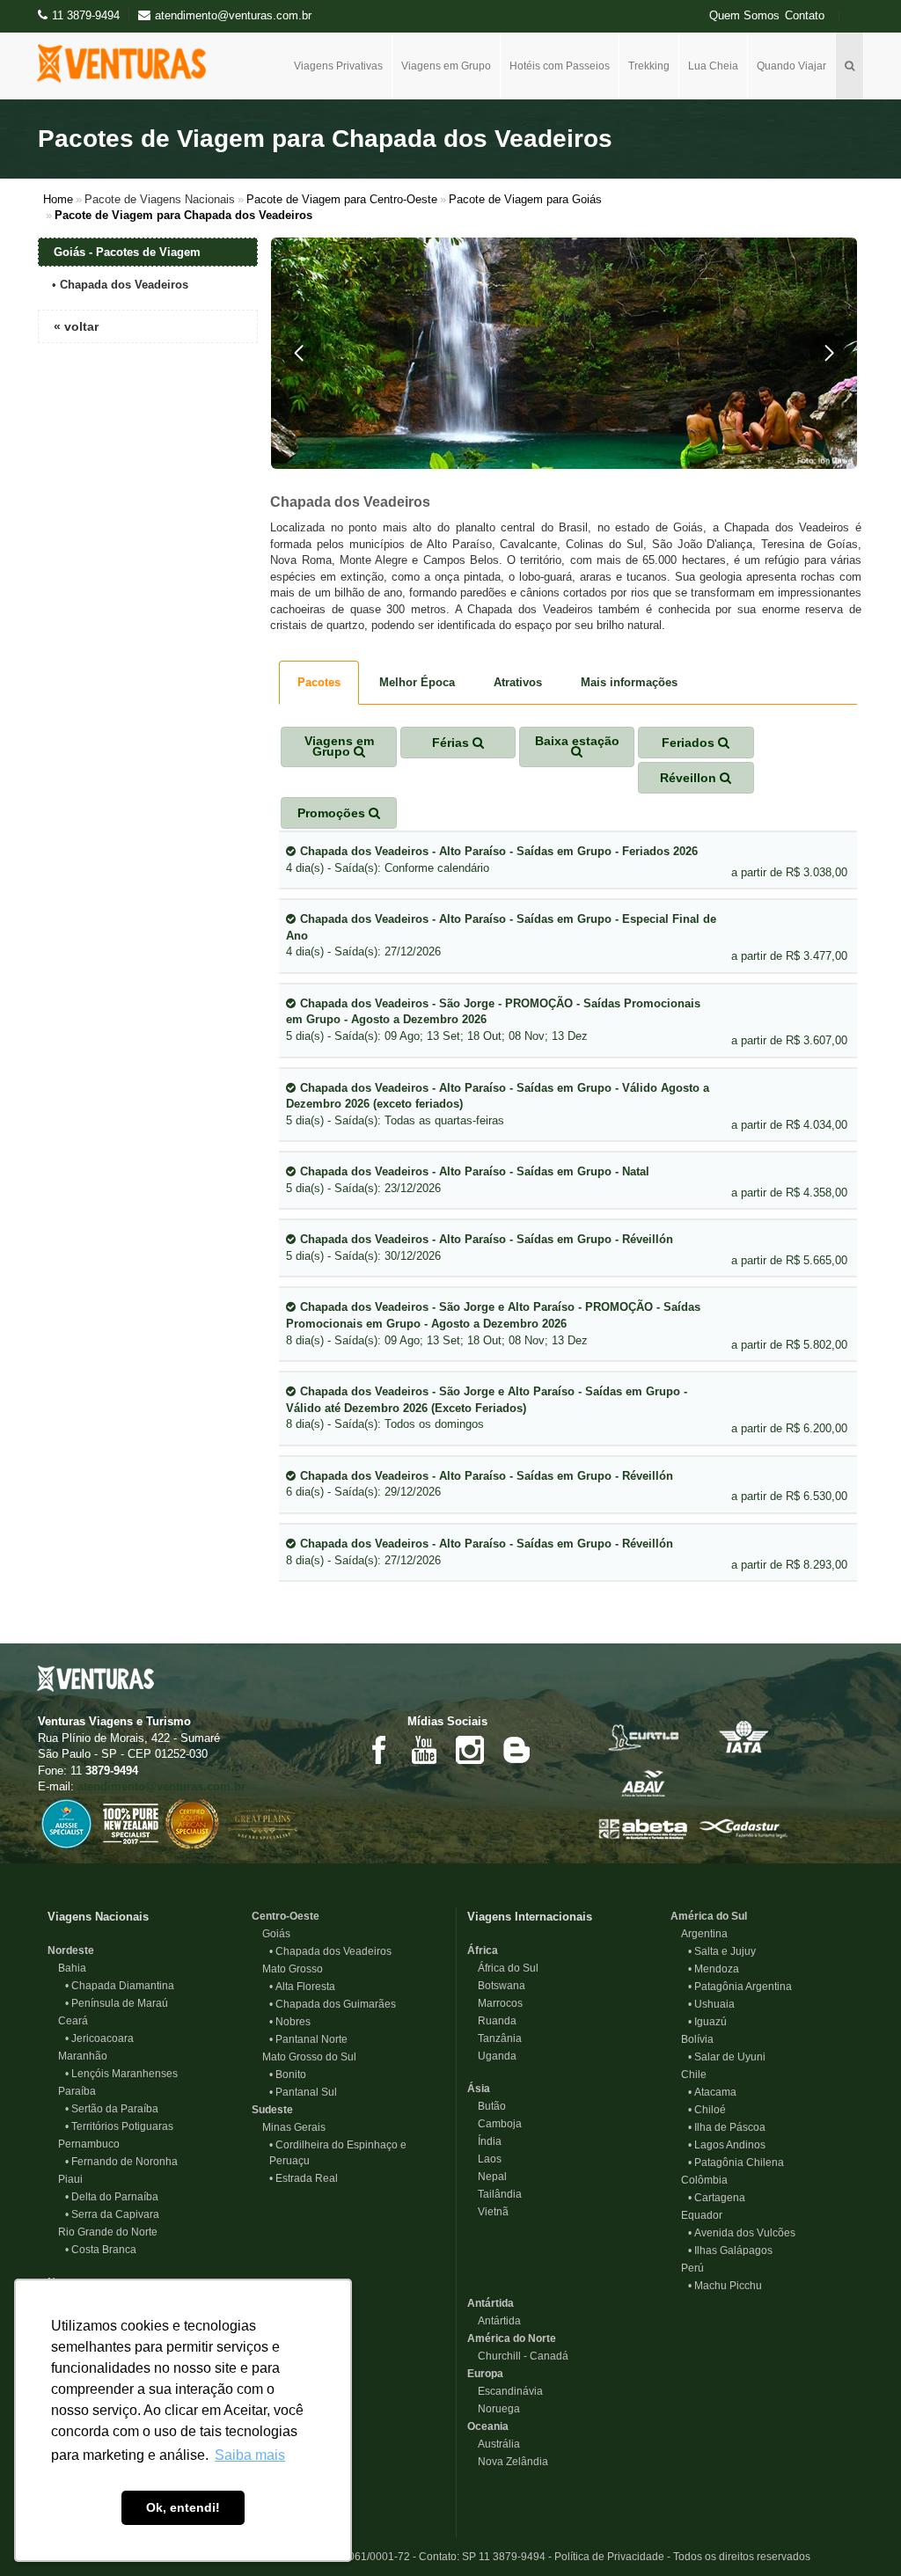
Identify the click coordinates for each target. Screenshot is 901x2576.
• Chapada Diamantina (120, 1986)
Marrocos (495, 2003)
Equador (696, 2215)
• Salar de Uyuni (727, 2057)
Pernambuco (84, 2144)
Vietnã (488, 2212)
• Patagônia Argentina (740, 1987)
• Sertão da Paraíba (112, 2109)
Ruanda (492, 2021)
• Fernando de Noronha (121, 2162)
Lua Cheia (713, 66)
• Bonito (288, 2075)
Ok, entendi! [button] (183, 2507)
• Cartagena (717, 2198)
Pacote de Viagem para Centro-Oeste (342, 199)
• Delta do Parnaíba (112, 2197)
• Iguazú (707, 2022)
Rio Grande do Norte (103, 2232)
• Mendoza (714, 1969)
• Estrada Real (304, 2178)
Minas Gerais (289, 2127)
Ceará (68, 2021)
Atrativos (518, 682)
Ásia (479, 2089)
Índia (484, 2141)
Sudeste (272, 2110)
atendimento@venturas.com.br (161, 1786)
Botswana (496, 1986)
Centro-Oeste (286, 1916)
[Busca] (850, 66)
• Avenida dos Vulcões (742, 2233)
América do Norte (512, 2338)
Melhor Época (417, 682)
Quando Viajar (791, 66)
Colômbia (699, 2180)
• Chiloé (707, 2110)
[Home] (128, 63)
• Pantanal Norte (308, 2039)
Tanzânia (494, 2038)
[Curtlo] (643, 1736)
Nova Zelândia (508, 2462)
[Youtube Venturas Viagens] (424, 1749)
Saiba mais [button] (250, 2455)
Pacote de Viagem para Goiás (525, 199)
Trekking (649, 66)
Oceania (488, 2426)
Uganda (492, 2056)
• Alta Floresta (302, 1987)
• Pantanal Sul (303, 2092)
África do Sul (503, 1968)
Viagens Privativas (338, 66)
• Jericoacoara (99, 2038)
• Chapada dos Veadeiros (330, 1951)
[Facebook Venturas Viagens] (378, 1749)
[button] (299, 353)
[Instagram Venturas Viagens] (470, 1749)
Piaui (65, 2179)
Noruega (494, 2409)
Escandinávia (505, 2391)
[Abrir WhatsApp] (857, 2532)
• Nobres (290, 2022)
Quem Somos (744, 16)
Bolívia (692, 2039)
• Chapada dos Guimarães (333, 2004)
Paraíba (72, 2091)
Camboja (494, 2124)
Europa (485, 2374)
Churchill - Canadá (518, 2356)
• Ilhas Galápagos (730, 2250)
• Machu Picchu (725, 2286)
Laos (484, 2159)
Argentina (699, 1934)
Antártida (491, 2303)
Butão (487, 2106)
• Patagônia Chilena (736, 2163)
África (483, 1950)
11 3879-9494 (86, 15)
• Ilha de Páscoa (727, 2127)
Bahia (67, 1968)
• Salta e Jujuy (722, 1951)
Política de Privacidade (609, 2557)
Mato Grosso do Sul (304, 2057)
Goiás (271, 1934)
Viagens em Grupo (446, 66)
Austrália (494, 2444)
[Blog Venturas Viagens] (516, 1749)
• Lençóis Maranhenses (121, 2074)
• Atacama (712, 2092)
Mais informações (629, 682)
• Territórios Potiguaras (119, 2126)
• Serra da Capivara (112, 2214)
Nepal (487, 2177)
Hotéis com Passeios (560, 66)
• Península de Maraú (117, 2003)
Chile (689, 2075)
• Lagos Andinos (727, 2145)
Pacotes (319, 682)
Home (58, 199)
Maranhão (77, 2056)
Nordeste (71, 1950)
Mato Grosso (287, 1969)
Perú (687, 2268)
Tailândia (494, 2194)
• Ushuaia (711, 2004)
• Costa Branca (101, 2250)
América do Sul (709, 1916)
